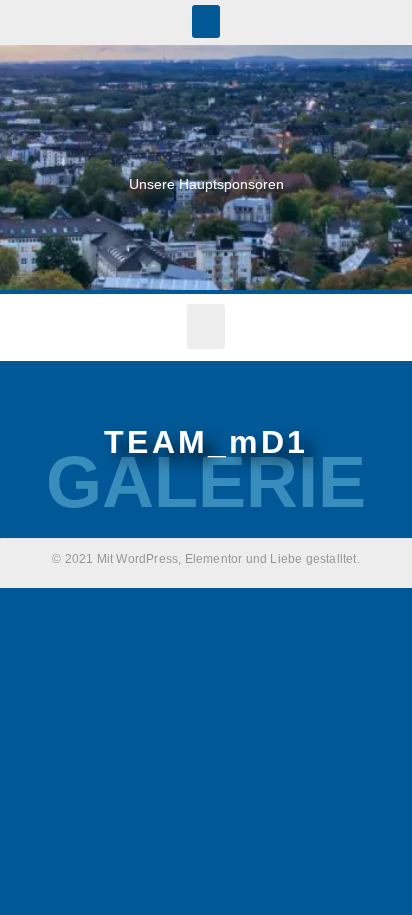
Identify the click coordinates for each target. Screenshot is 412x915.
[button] (206, 21)
